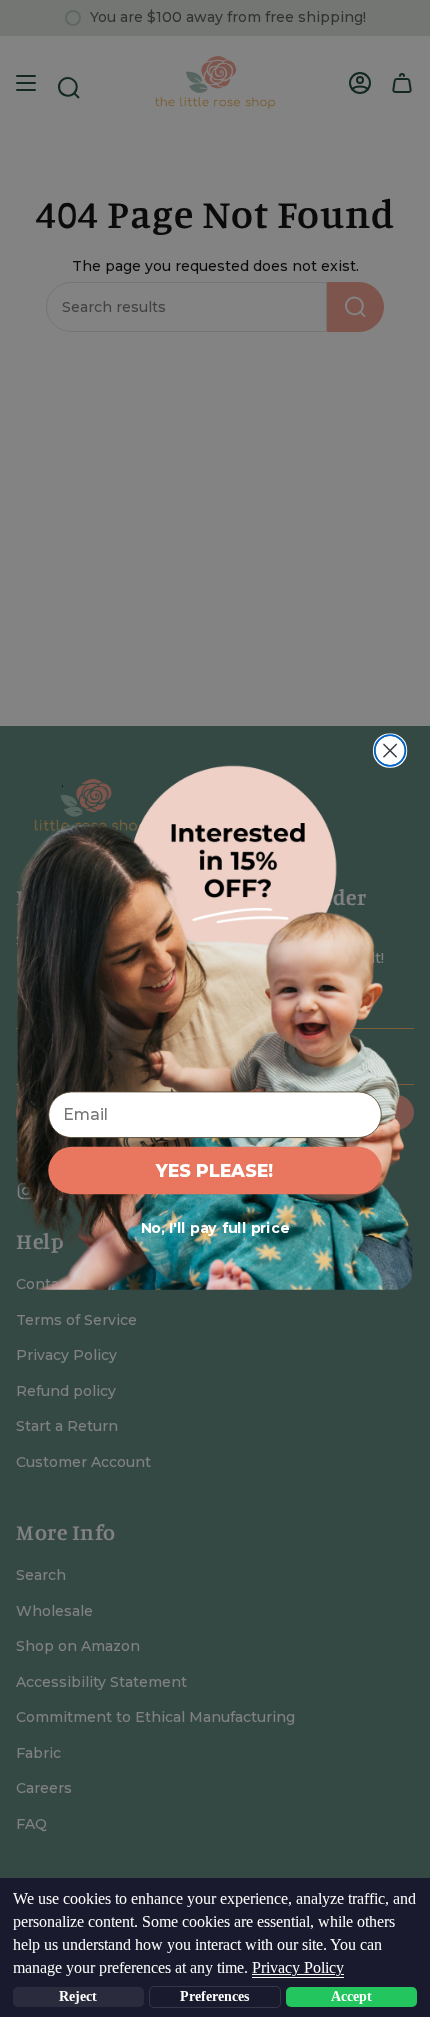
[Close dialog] (390, 750)
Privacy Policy (298, 1967)
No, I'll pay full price (215, 1227)
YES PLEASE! (215, 1169)
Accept (351, 1996)
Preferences (214, 1996)
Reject (78, 1996)
